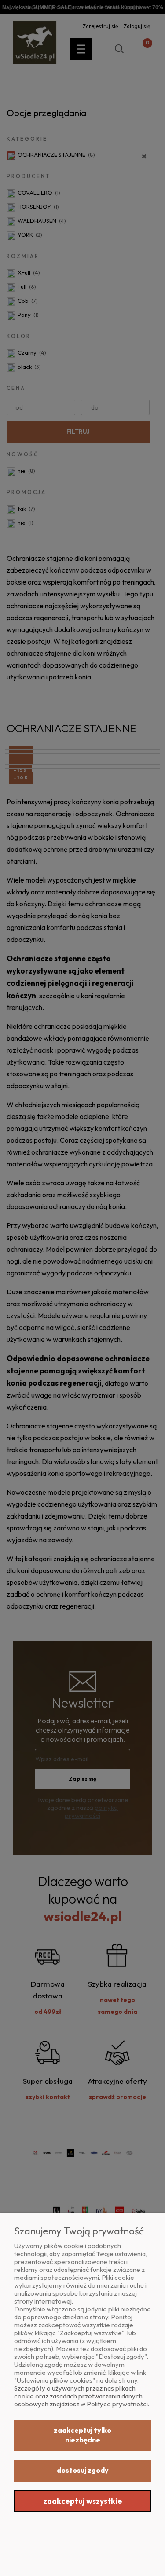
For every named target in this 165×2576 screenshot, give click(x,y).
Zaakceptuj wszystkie (83, 2501)
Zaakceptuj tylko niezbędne (82, 2435)
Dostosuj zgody (83, 2470)
